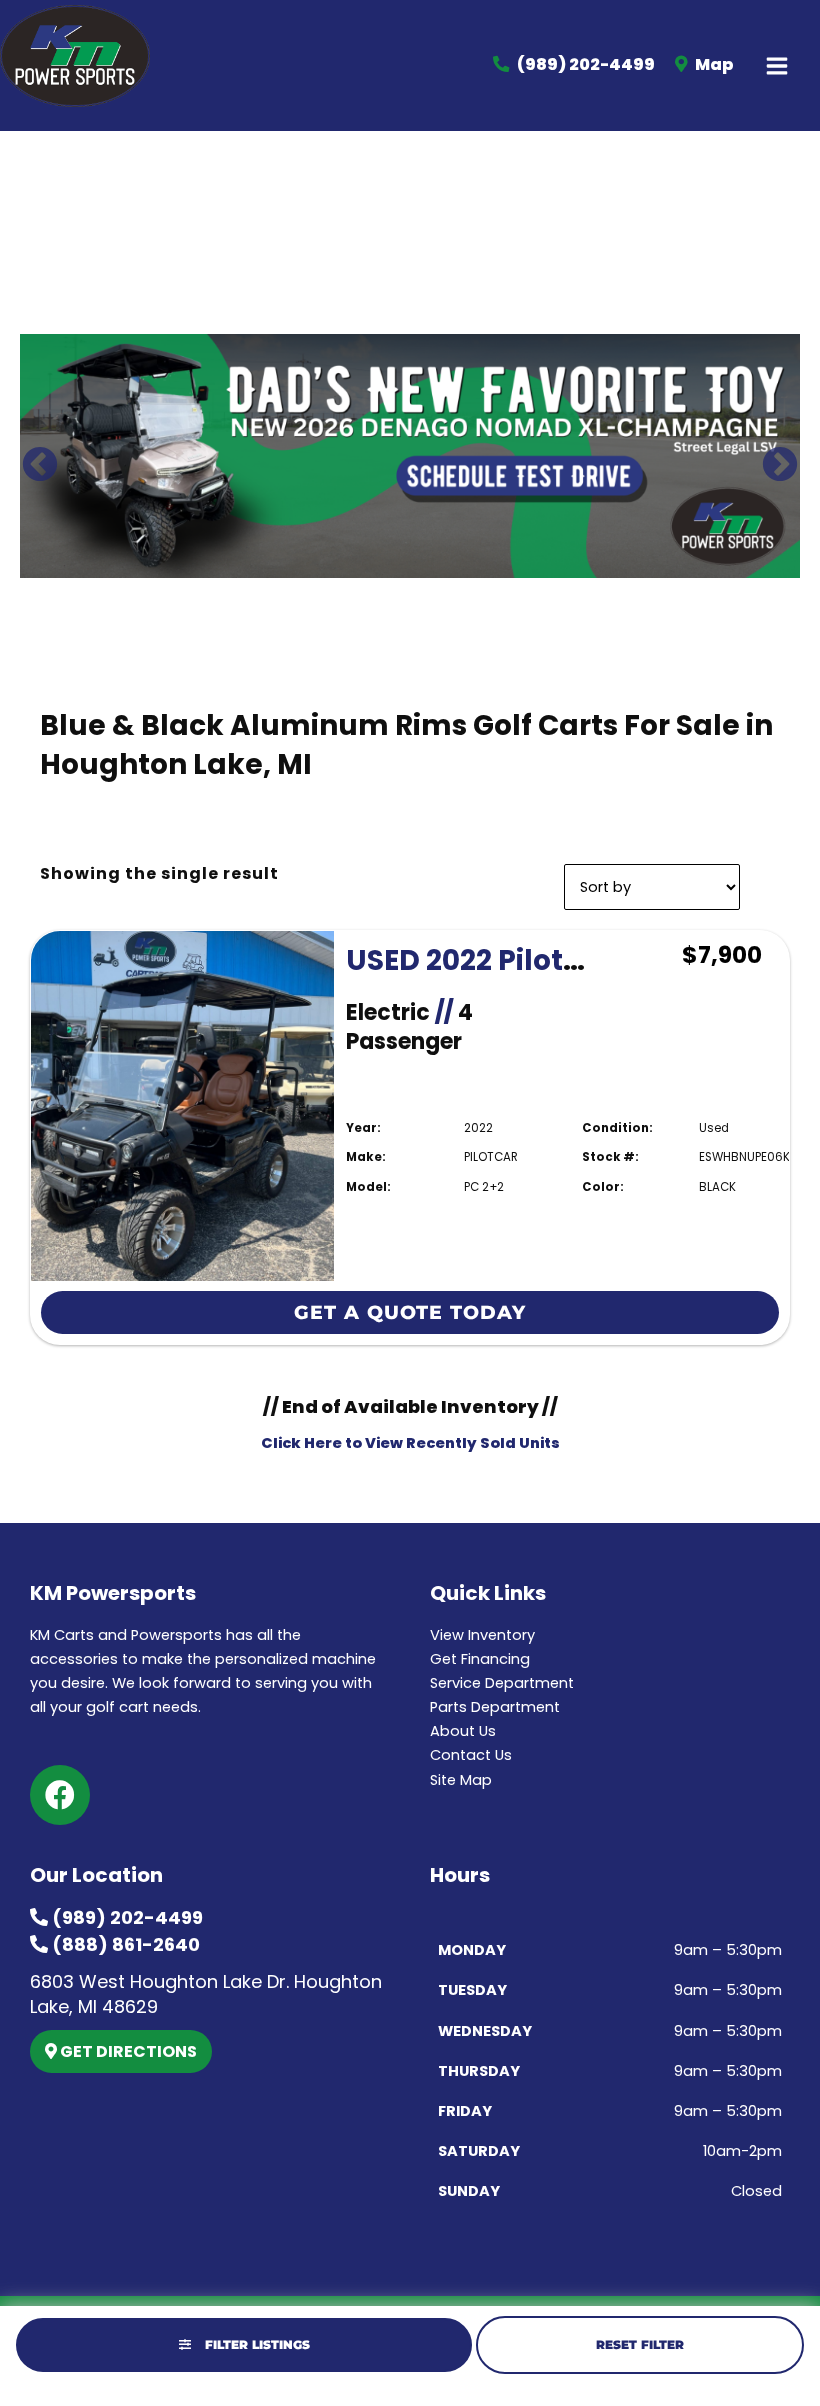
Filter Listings (255, 2344)
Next (770, 456)
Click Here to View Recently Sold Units (410, 1443)
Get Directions (127, 2051)
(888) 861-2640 (124, 1944)
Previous (30, 456)
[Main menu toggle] (777, 66)
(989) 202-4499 (125, 1917)
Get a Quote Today (410, 1312)
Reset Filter (640, 2344)
